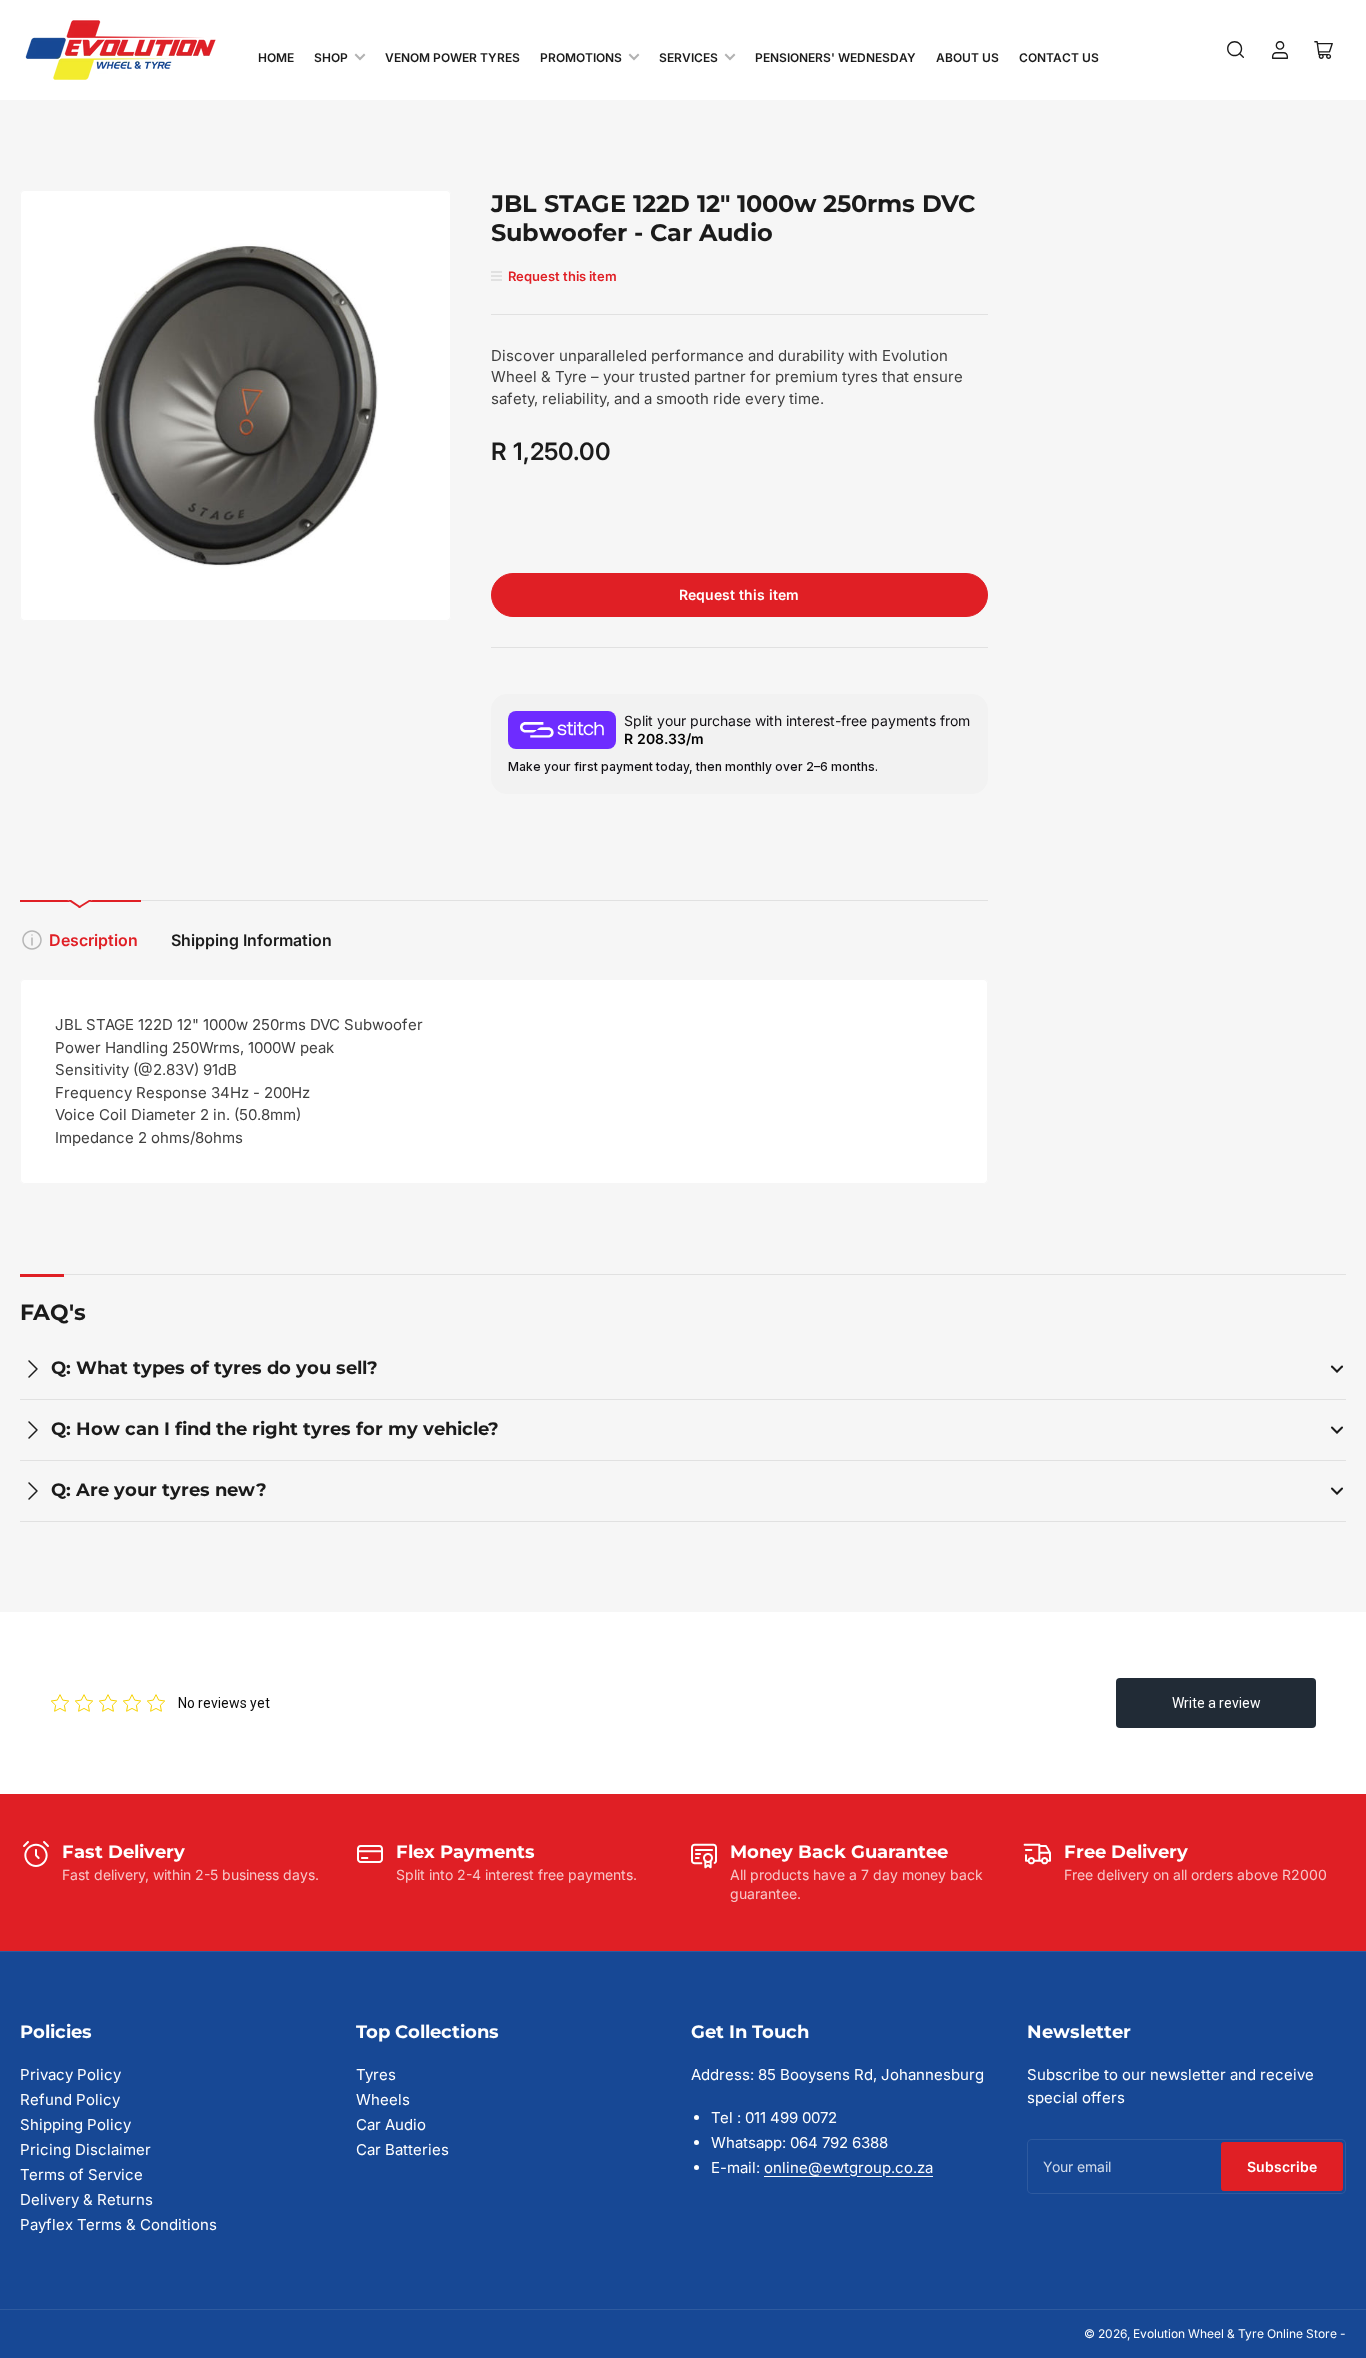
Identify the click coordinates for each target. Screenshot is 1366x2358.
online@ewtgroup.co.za (848, 2167)
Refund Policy (70, 2099)
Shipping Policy (75, 2124)
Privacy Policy (70, 2074)
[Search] (1236, 50)
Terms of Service (81, 2174)
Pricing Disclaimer (85, 2149)
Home (276, 57)
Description (93, 940)
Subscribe (1282, 2166)
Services (688, 57)
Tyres (376, 2074)
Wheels (383, 2099)
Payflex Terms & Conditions (118, 2224)
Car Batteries (402, 2149)
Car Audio (391, 2124)
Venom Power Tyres (452, 57)
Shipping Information (251, 940)
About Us (967, 57)
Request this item (739, 594)
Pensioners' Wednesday (835, 57)
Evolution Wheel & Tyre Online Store (1236, 2333)
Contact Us (1059, 57)
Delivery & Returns (86, 2199)
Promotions (581, 57)
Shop (331, 57)
